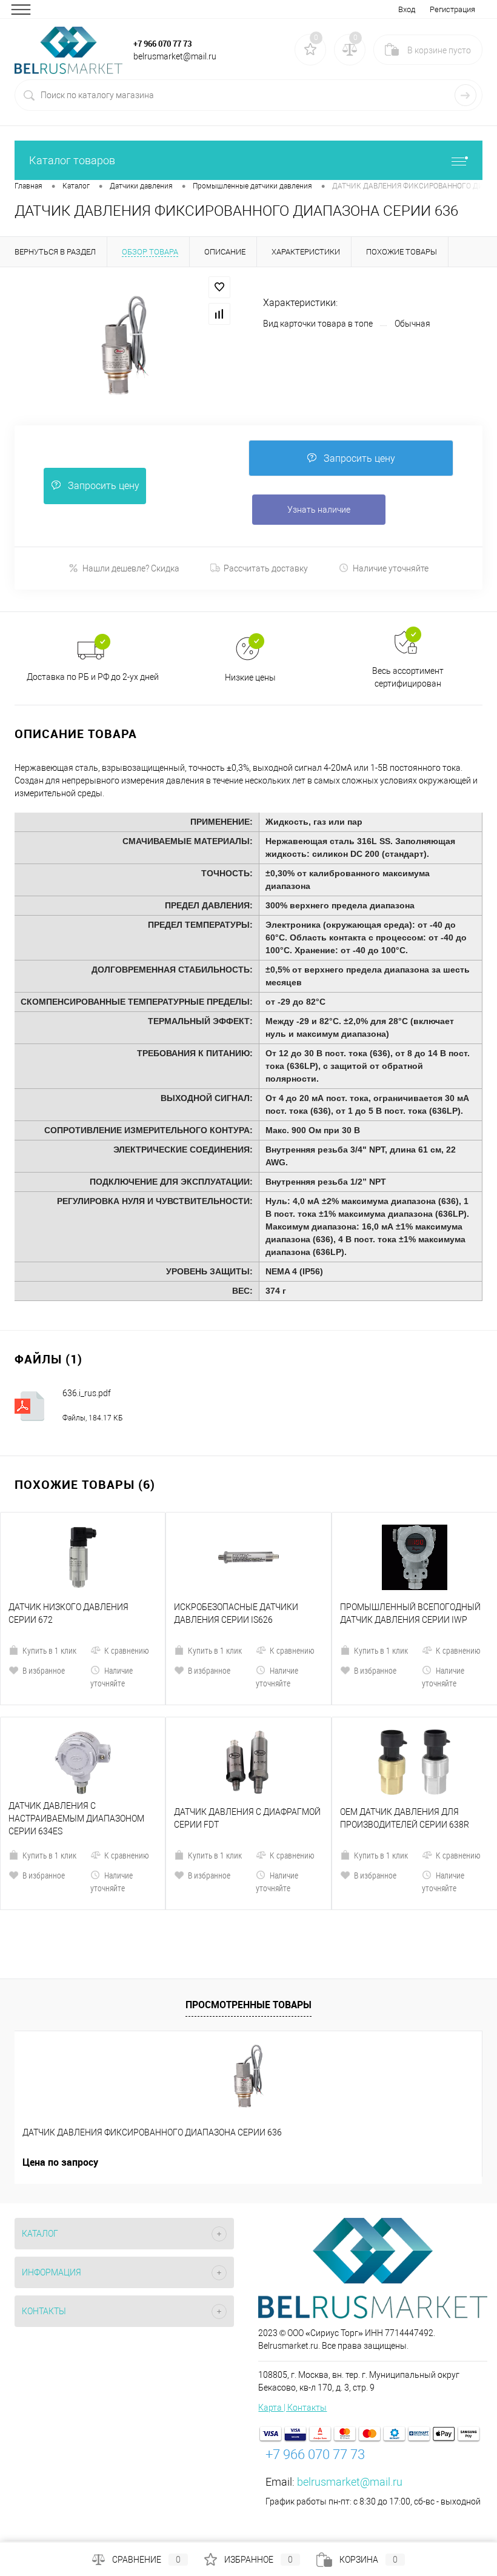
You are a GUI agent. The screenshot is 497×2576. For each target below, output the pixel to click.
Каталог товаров (72, 160)
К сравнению (127, 1650)
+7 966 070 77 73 (162, 44)
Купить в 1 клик (49, 1650)
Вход (407, 9)
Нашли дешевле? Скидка (131, 568)
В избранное (44, 1670)
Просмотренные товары (248, 2005)
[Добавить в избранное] (219, 287)
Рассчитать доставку (266, 568)
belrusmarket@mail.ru (350, 2482)
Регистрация (452, 9)
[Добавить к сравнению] (219, 314)
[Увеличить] (124, 345)
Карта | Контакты (292, 2408)
